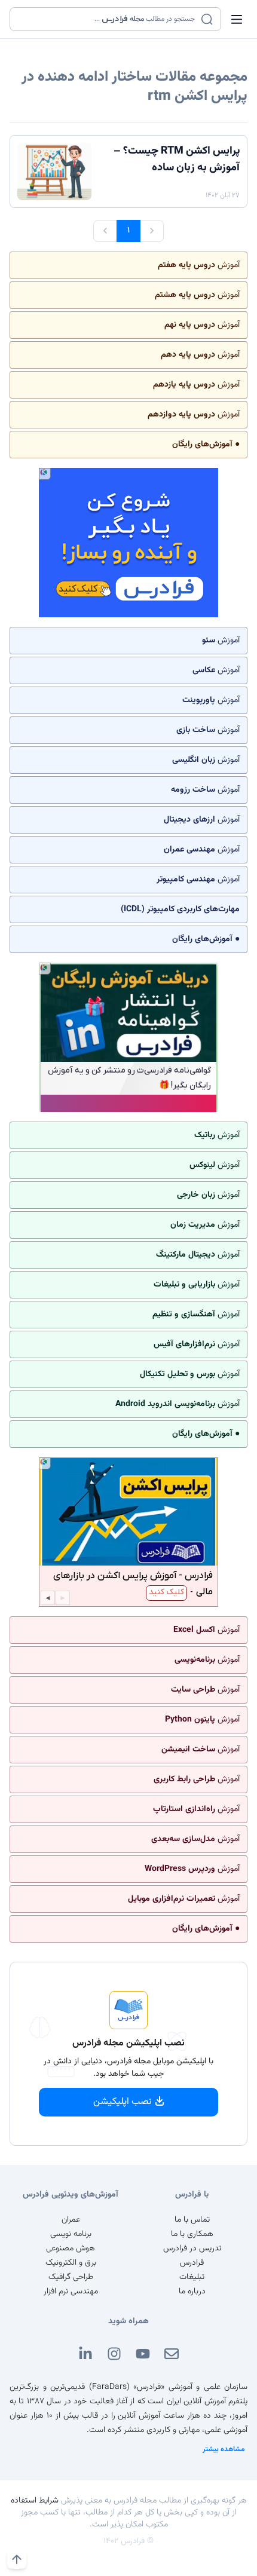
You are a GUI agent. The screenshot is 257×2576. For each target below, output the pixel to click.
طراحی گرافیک (71, 2277)
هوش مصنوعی (71, 2249)
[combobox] (108, 19)
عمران (71, 2220)
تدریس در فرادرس (192, 2249)
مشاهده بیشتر (224, 2449)
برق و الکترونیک (71, 2263)
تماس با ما (192, 2220)
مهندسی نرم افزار (71, 2292)
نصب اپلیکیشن (123, 2102)
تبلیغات (192, 2277)
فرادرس (192, 2263)
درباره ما (192, 2292)
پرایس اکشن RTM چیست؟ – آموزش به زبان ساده (177, 160)
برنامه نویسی (71, 2234)
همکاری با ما (192, 2234)
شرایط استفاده (35, 2501)
